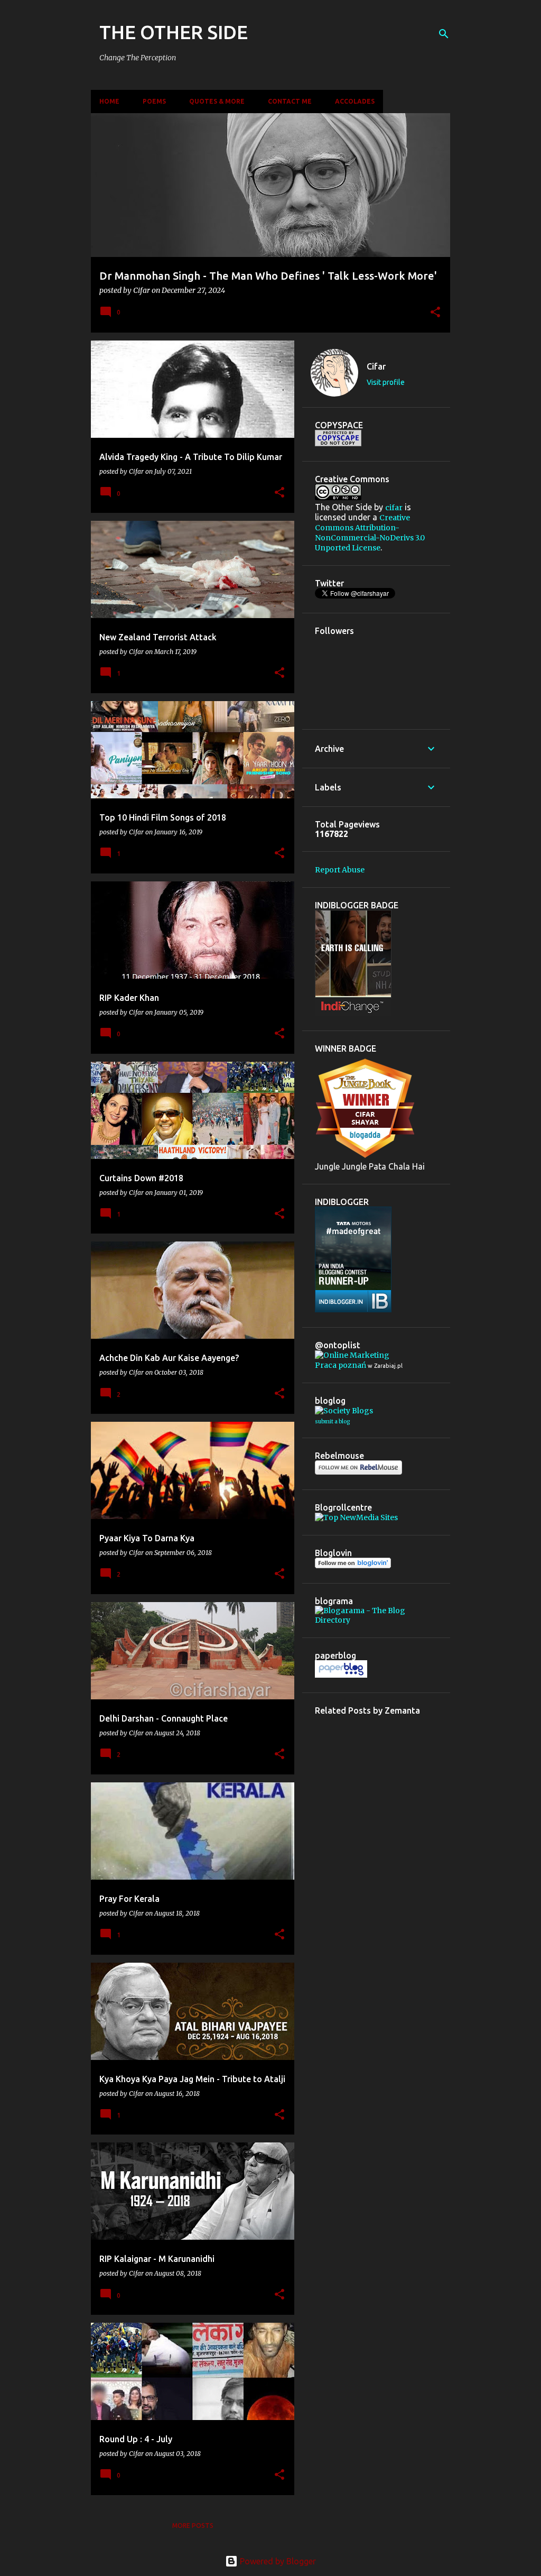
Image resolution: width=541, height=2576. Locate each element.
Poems (154, 101)
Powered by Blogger (277, 2561)
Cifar (376, 366)
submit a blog (332, 1422)
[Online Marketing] (352, 1355)
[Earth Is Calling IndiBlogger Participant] (353, 1013)
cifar (394, 508)
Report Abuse (340, 870)
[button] (435, 313)
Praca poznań (341, 1365)
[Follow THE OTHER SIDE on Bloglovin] (353, 1566)
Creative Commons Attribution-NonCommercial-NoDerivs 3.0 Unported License (370, 533)
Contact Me (290, 101)
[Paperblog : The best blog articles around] (341, 1675)
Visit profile (386, 382)
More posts (193, 2526)
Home (109, 101)
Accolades (355, 101)
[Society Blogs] (344, 1411)
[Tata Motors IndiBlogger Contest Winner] (353, 1310)
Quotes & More (217, 101)
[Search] (444, 34)
